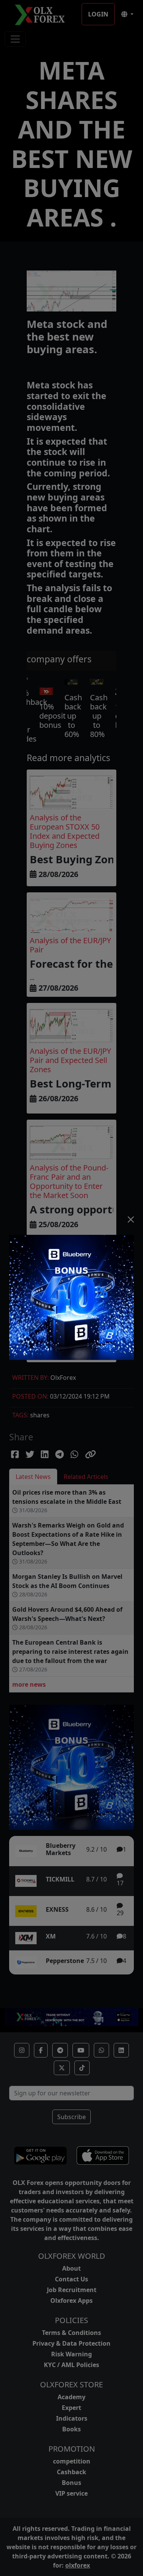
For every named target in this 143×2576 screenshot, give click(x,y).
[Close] (131, 1220)
